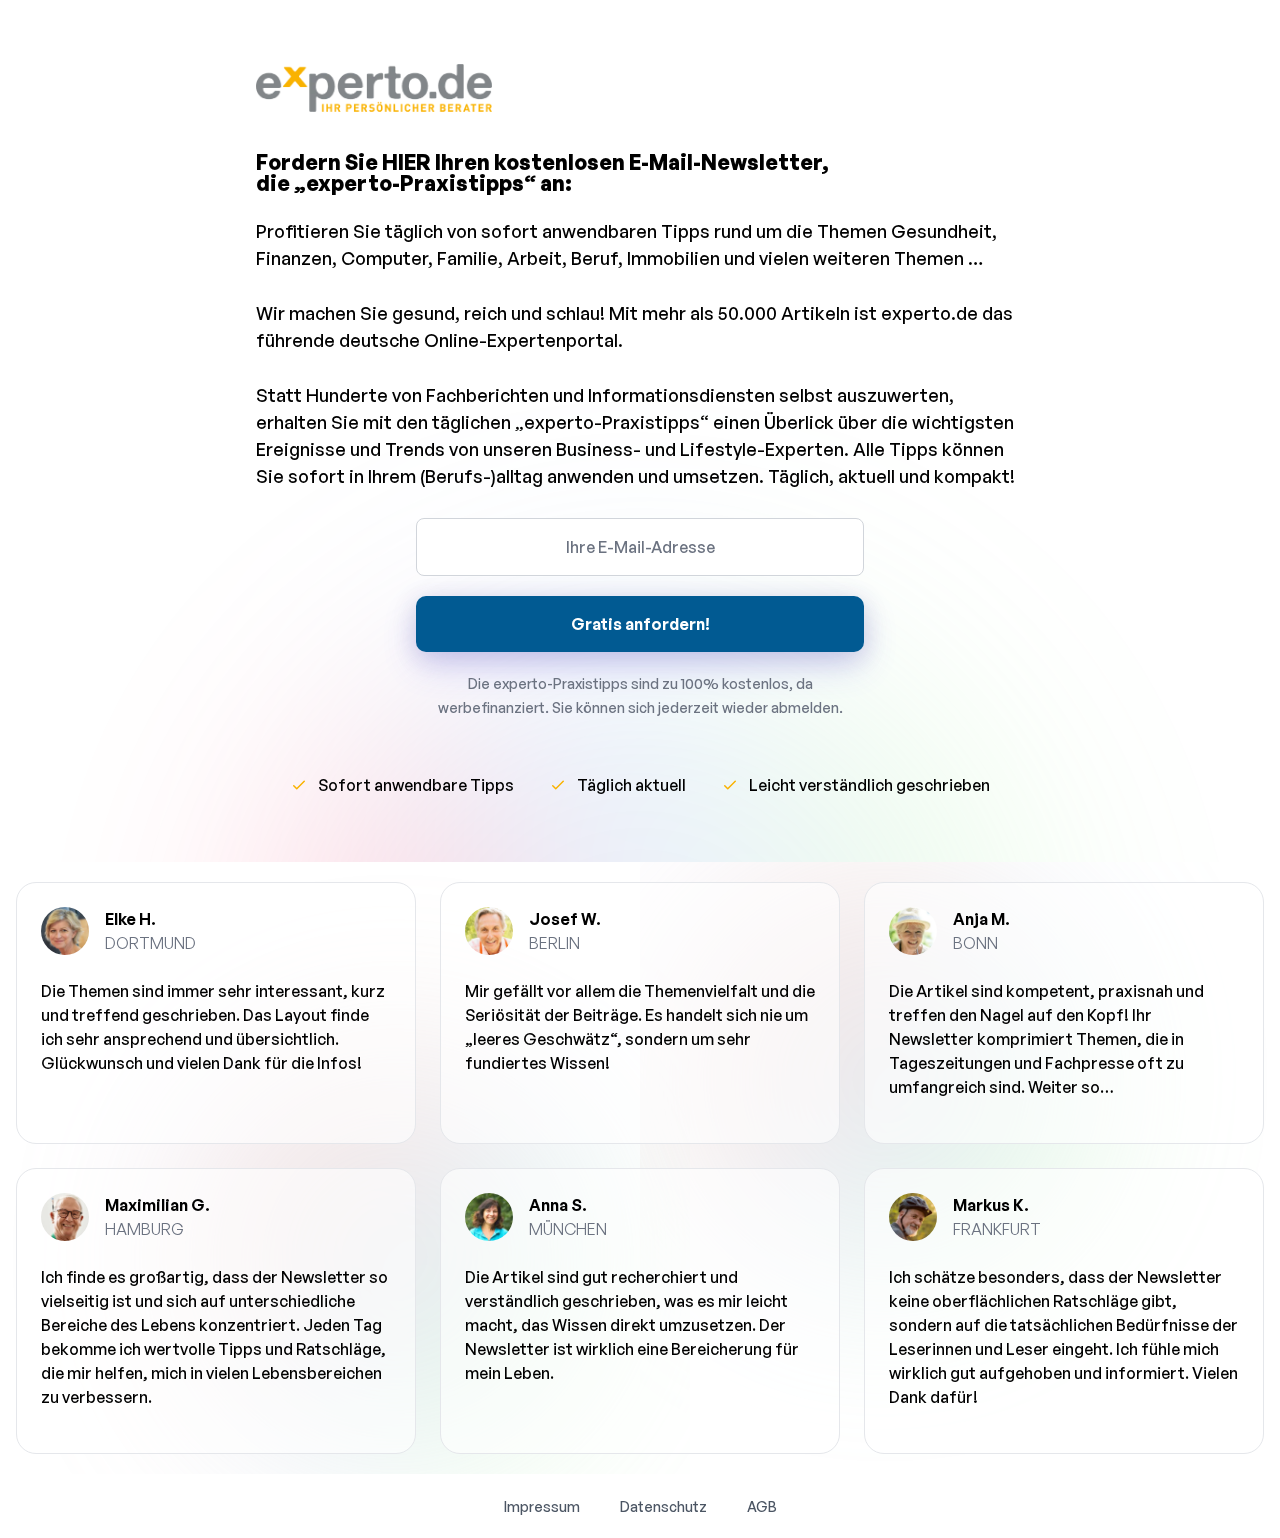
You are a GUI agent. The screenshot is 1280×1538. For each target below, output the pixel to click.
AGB (762, 1506)
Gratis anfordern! (640, 624)
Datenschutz (663, 1506)
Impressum (542, 1506)
